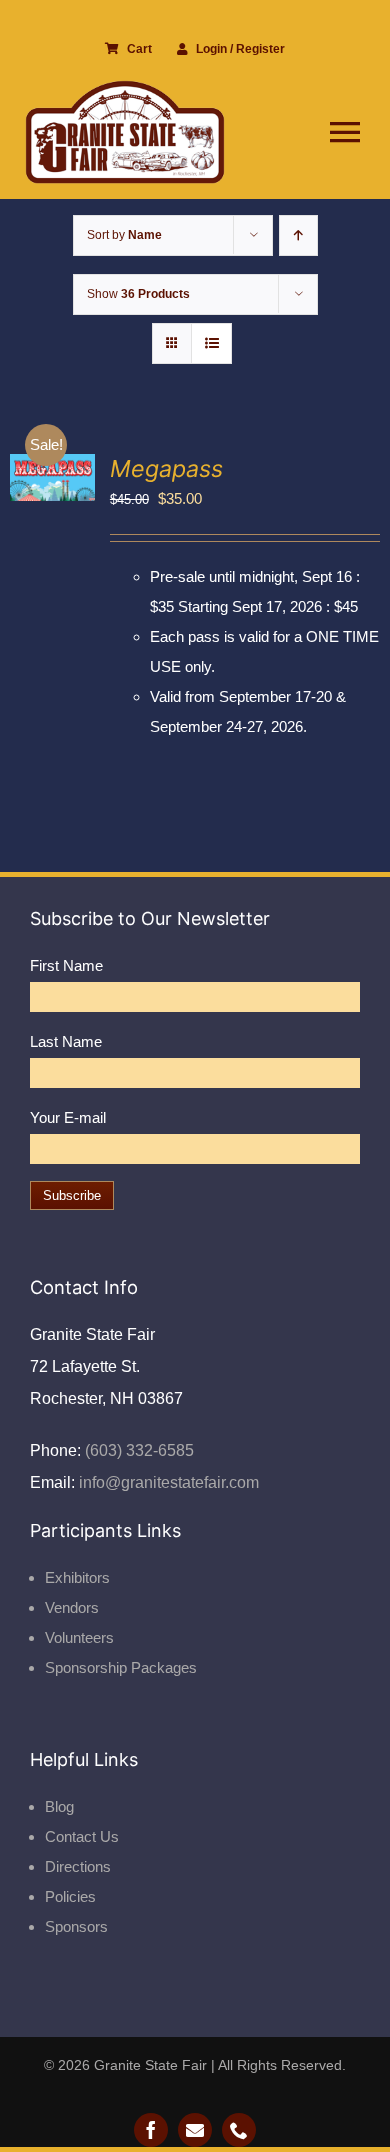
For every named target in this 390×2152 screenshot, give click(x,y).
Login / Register (240, 49)
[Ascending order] (298, 235)
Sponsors (76, 1926)
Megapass (166, 468)
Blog (59, 1806)
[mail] (195, 2130)
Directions (78, 1866)
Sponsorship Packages (121, 1667)
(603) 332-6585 (137, 1450)
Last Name (66, 1041)
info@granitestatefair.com (167, 1482)
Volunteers (79, 1637)
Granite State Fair (150, 2065)
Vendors (72, 1607)
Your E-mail (68, 1117)
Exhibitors (77, 1577)
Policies (70, 1896)
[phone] (239, 2130)
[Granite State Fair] (125, 87)
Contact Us (82, 1836)
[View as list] (211, 343)
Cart (139, 49)
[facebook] (151, 2130)
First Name (66, 965)
